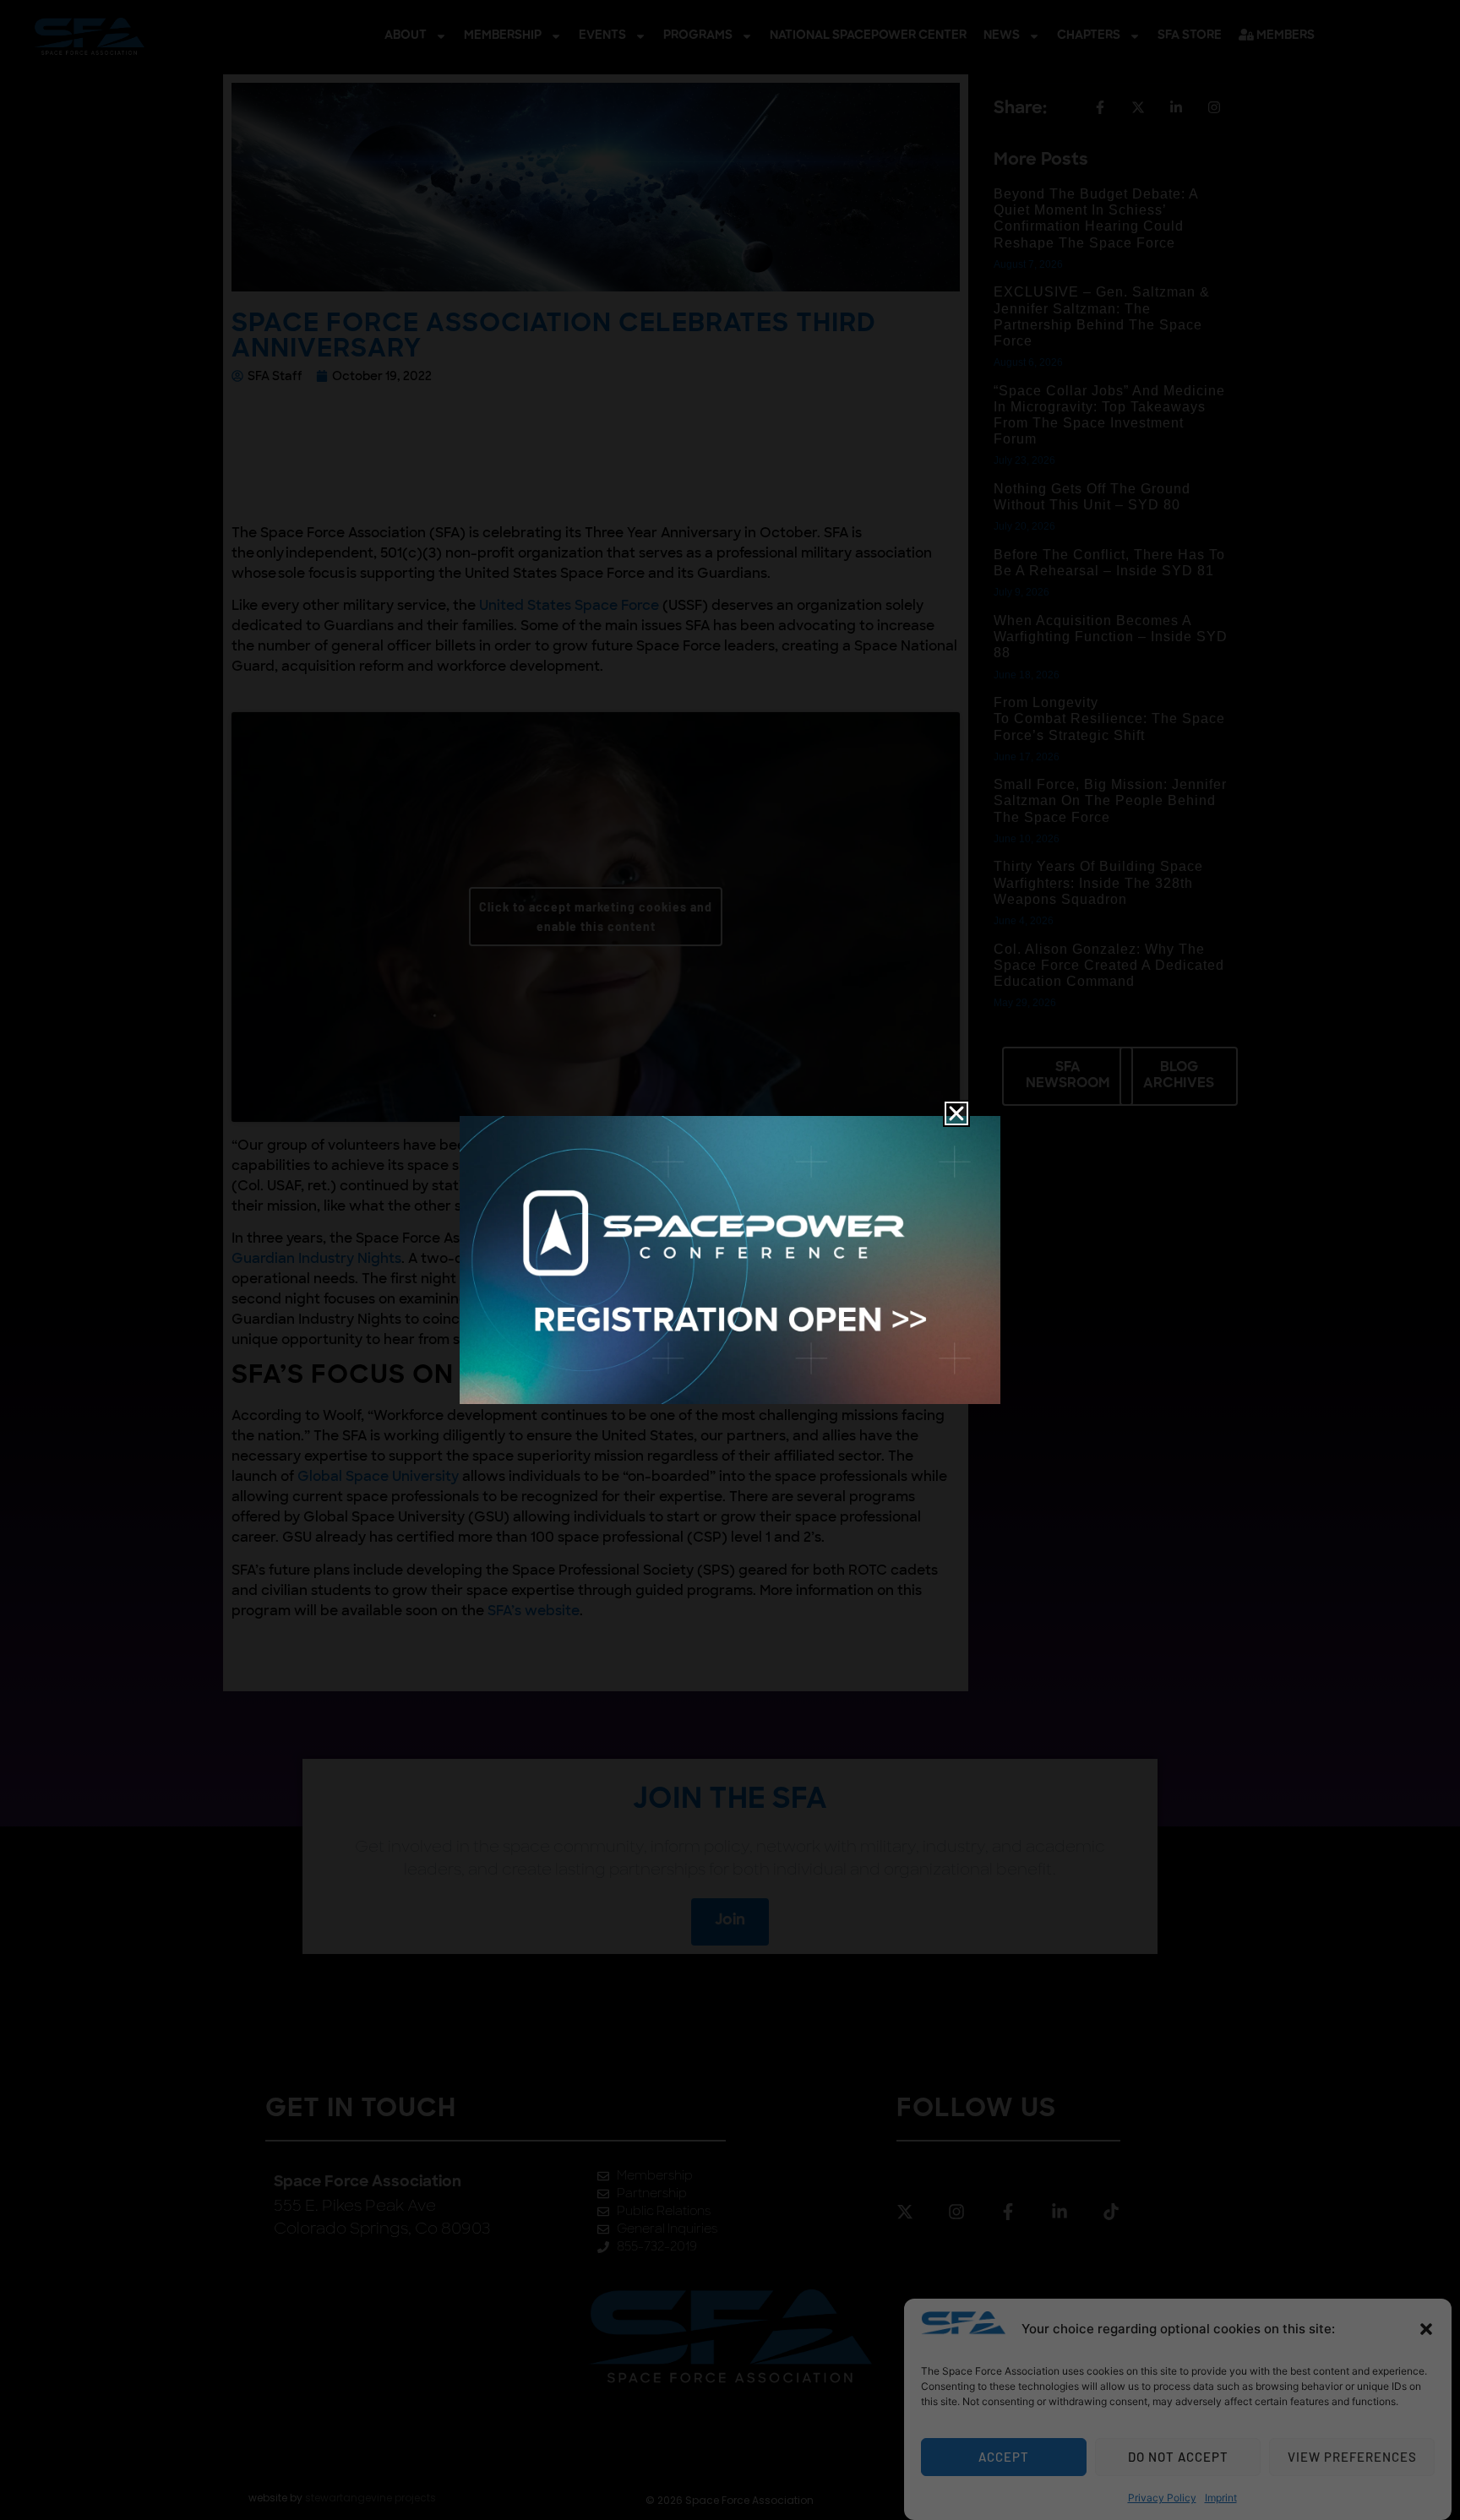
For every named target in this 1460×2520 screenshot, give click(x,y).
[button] (1426, 2329)
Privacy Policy (1162, 2498)
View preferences (1352, 2457)
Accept (1004, 2457)
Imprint (1221, 2498)
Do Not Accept (1178, 2457)
